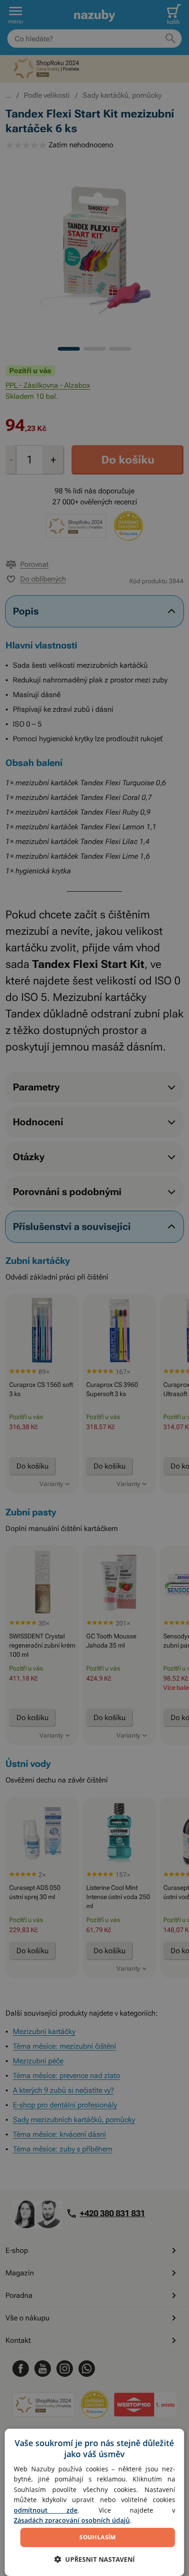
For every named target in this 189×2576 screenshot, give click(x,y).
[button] (94, 2559)
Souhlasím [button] (98, 2537)
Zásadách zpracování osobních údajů (72, 2520)
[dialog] (94, 2502)
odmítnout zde (46, 2510)
